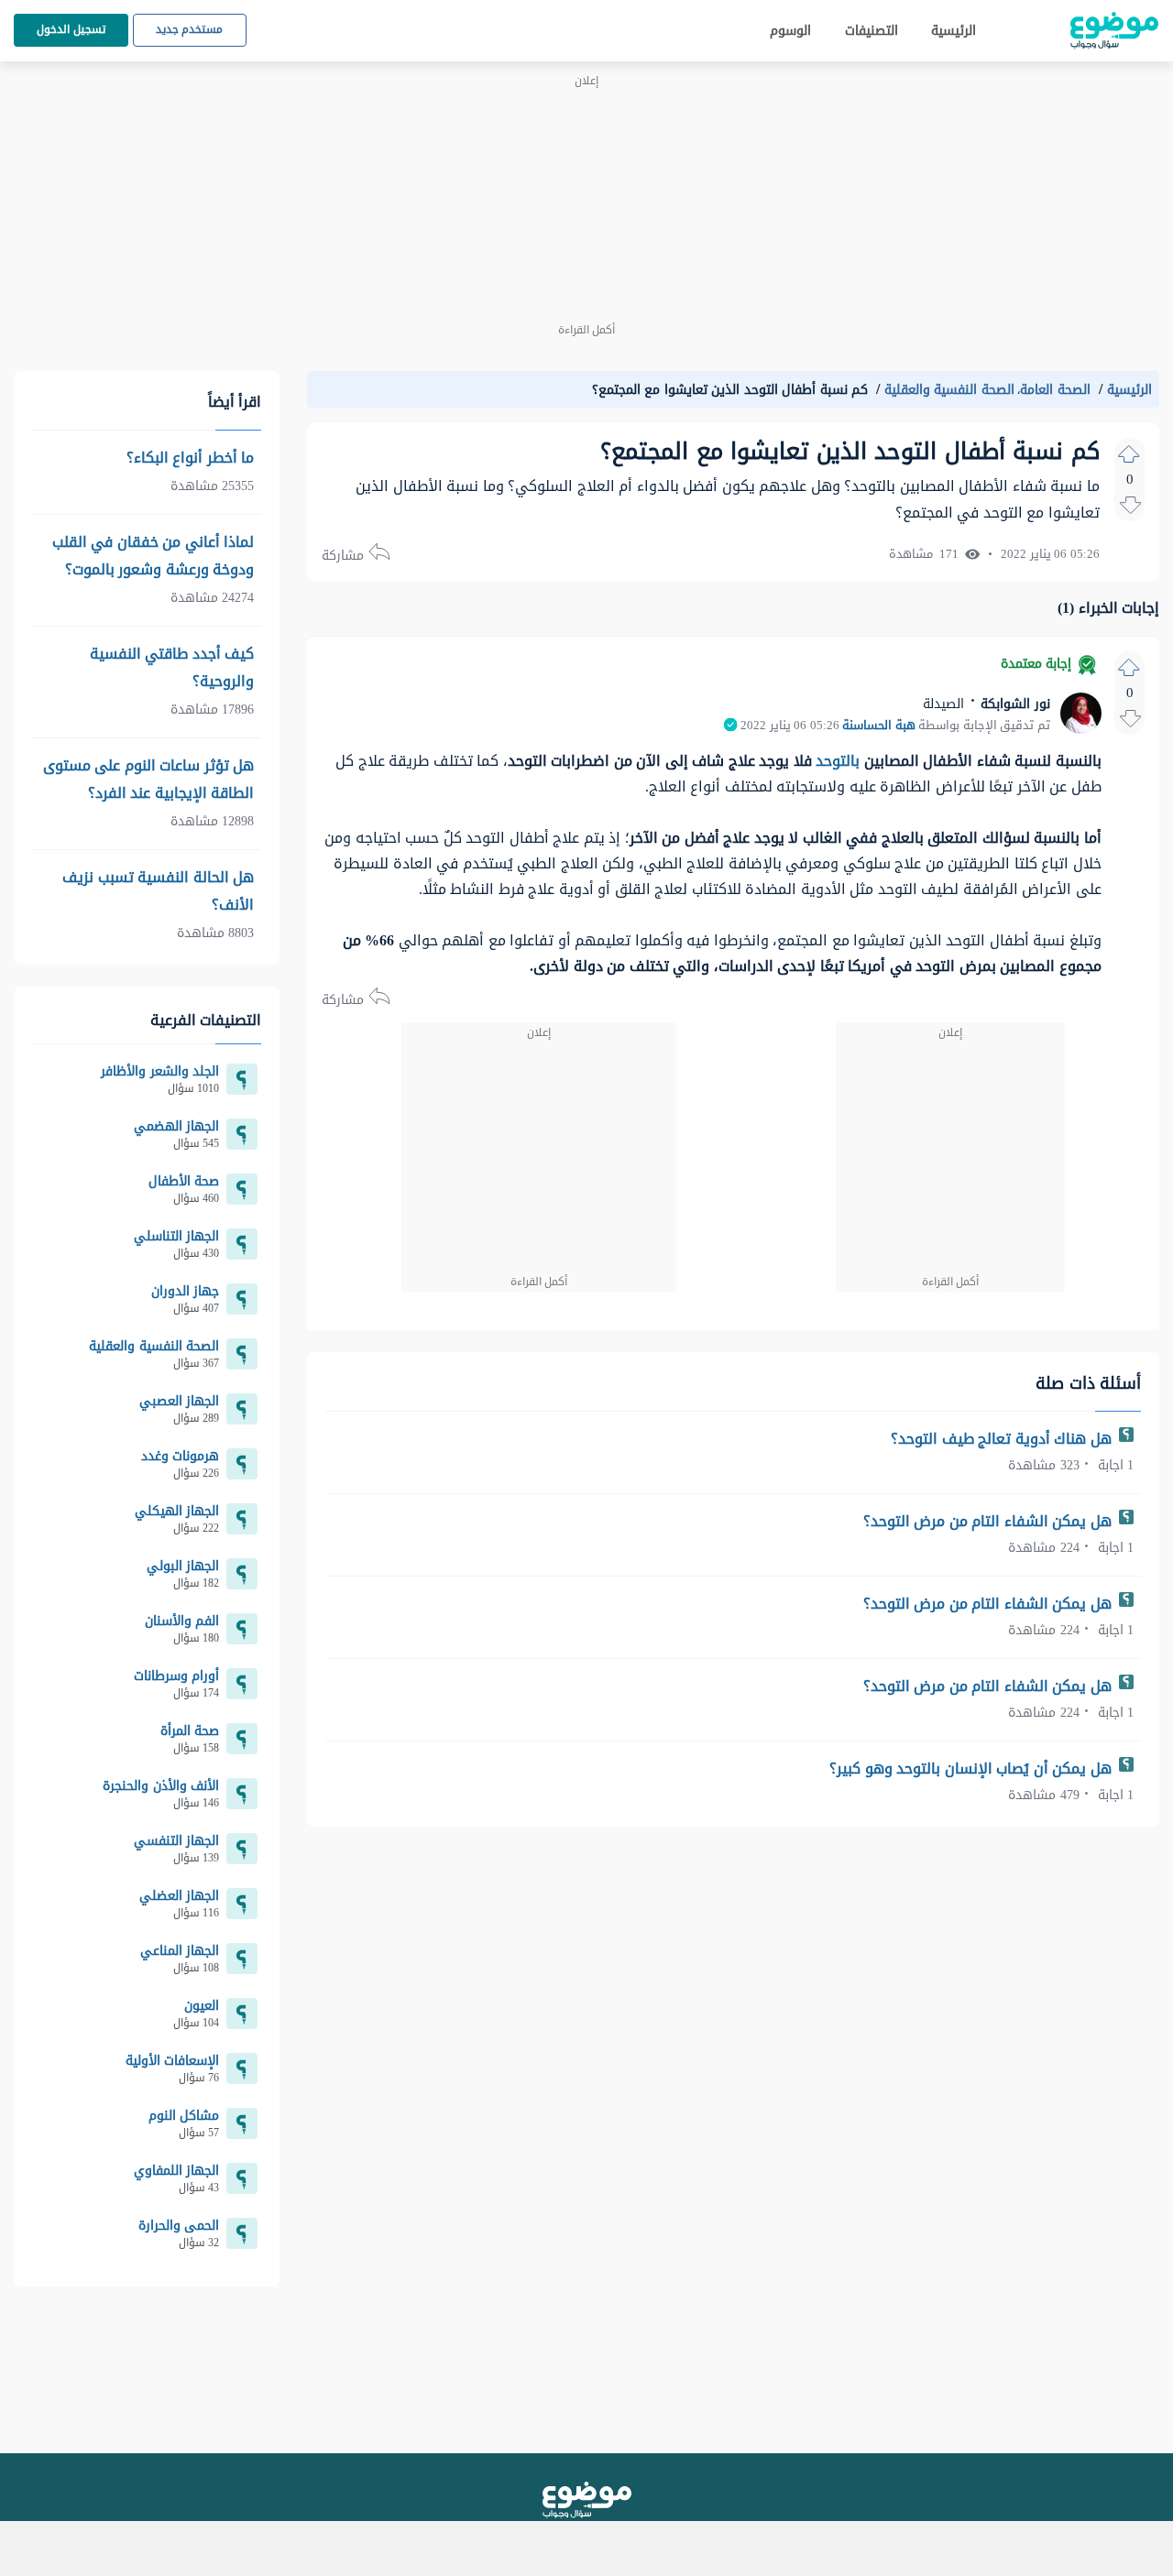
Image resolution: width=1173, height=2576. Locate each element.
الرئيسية (954, 31)
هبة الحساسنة (879, 726)
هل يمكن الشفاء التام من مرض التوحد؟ (990, 1521)
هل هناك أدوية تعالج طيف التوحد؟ (1003, 1439)
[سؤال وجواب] (587, 2500)
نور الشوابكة (1014, 704)
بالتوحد (838, 761)
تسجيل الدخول (71, 29)
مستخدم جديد (190, 29)
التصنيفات (872, 31)
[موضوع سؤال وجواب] (1114, 31)
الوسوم (790, 31)
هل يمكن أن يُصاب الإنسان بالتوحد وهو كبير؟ (972, 1768)
